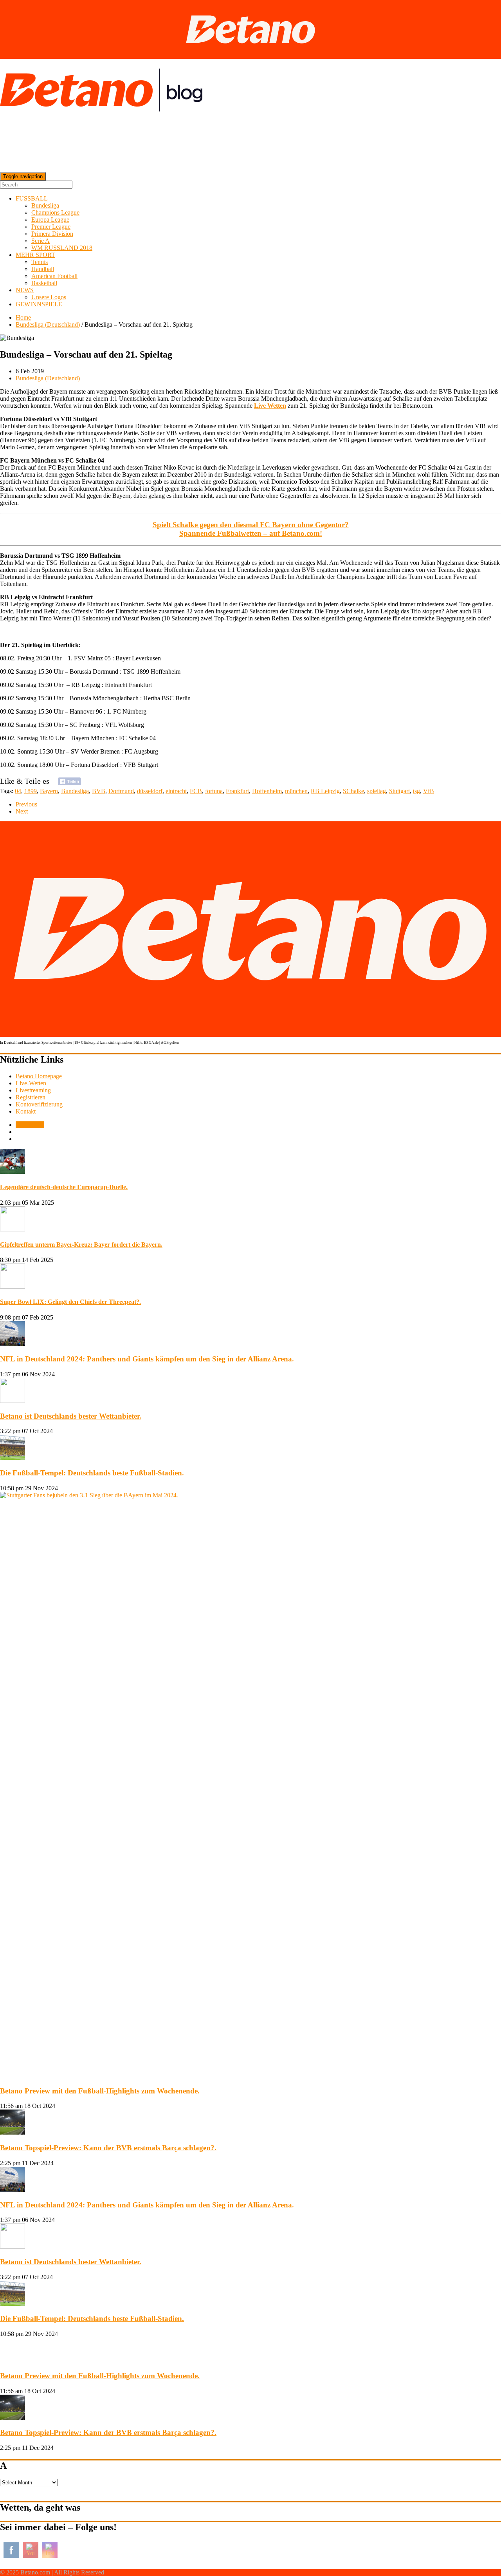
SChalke (353, 791)
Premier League (51, 227)
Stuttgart (399, 791)
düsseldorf (150, 791)
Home (23, 317)
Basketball (44, 283)
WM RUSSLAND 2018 (62, 248)
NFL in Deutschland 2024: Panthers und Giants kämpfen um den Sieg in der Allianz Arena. (147, 1359)
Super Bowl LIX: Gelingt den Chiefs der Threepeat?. (70, 1302)
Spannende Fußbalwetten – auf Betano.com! (251, 533)
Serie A (41, 241)
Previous (26, 804)
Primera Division (52, 234)
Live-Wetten (31, 1083)
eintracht (176, 791)
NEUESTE (30, 1125)
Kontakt (26, 1111)
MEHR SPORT (35, 255)
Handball (43, 269)
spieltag (377, 791)
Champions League (55, 212)
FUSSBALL (32, 198)
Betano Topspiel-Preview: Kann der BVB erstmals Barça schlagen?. (108, 2148)
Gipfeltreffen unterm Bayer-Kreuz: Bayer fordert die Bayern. (81, 1245)
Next (22, 811)
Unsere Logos (49, 297)
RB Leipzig (325, 791)
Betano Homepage (39, 1076)
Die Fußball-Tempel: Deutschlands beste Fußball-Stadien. (92, 1473)
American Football (54, 276)
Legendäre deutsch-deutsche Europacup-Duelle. (64, 1187)
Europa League (50, 220)
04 (18, 791)
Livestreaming (33, 1090)
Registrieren (31, 1097)
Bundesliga (45, 205)
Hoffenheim (267, 791)
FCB (196, 791)
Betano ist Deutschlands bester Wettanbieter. (71, 1416)
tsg (416, 791)
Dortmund (121, 791)
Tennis (40, 262)
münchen (296, 791)
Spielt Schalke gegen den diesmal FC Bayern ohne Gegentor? (251, 525)
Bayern (49, 791)
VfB (429, 791)
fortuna (214, 791)
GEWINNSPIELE (39, 304)
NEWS (25, 290)
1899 (31, 791)
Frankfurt (237, 791)
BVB (99, 791)
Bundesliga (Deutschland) (48, 324)
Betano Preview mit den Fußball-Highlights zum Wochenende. (100, 2091)
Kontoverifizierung (39, 1104)
